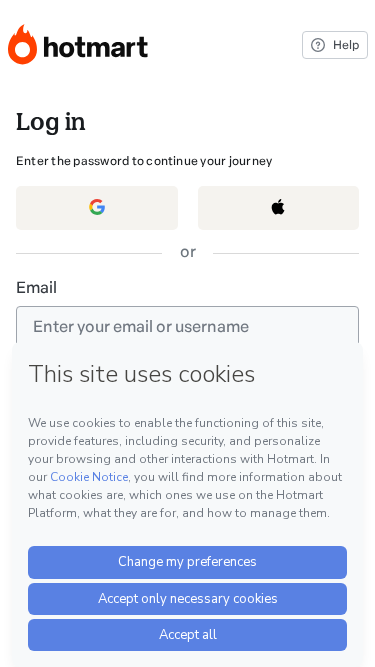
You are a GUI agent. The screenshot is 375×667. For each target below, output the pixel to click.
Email (36, 287)
